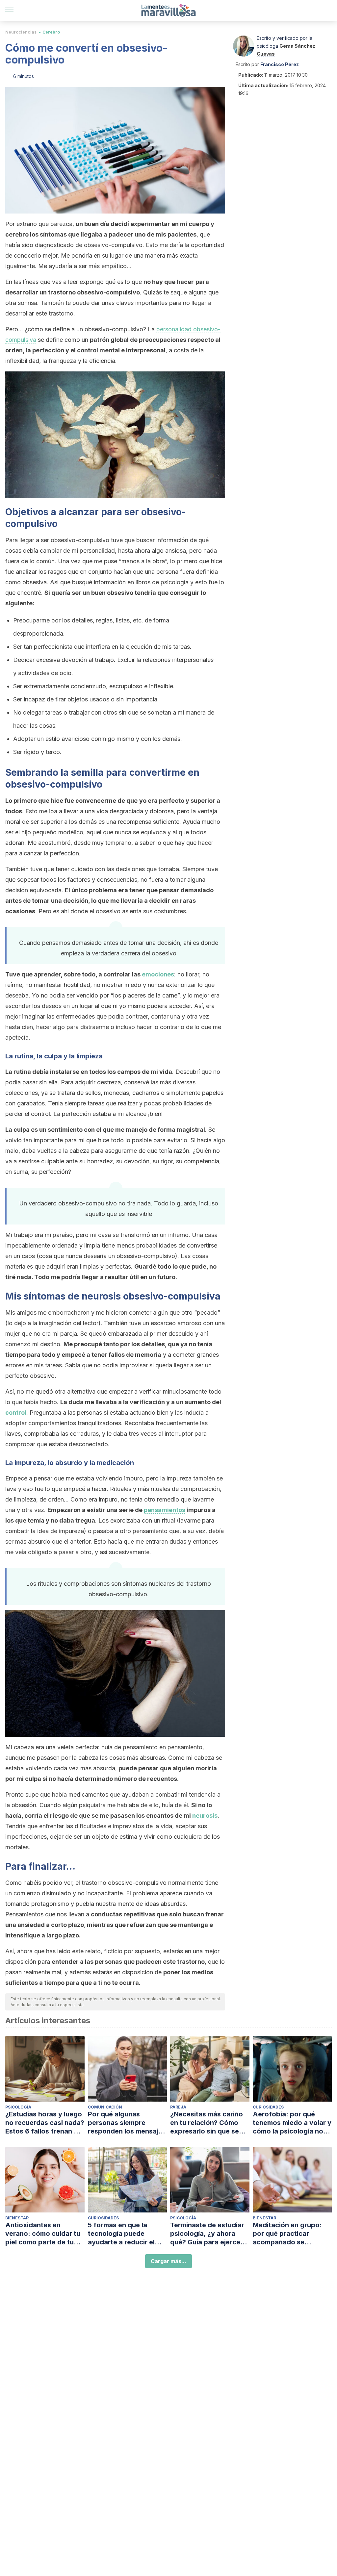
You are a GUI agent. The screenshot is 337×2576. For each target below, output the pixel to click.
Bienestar (17, 2218)
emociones (158, 974)
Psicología (18, 2107)
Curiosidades (268, 2107)
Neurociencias (21, 32)
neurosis (205, 1816)
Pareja (178, 2107)
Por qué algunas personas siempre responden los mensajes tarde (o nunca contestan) (127, 2123)
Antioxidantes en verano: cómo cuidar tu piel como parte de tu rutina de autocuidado (43, 2234)
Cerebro (51, 32)
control (16, 1413)
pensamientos (165, 1510)
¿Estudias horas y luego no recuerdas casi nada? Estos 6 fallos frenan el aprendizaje (45, 2123)
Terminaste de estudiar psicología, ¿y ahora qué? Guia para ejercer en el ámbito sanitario (207, 2234)
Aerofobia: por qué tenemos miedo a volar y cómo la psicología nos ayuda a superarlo (292, 2123)
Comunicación (105, 2107)
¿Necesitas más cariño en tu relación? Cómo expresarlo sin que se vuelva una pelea (207, 2123)
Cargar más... (168, 2261)
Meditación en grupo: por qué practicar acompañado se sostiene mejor (287, 2234)
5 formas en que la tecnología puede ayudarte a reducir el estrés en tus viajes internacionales (121, 2234)
